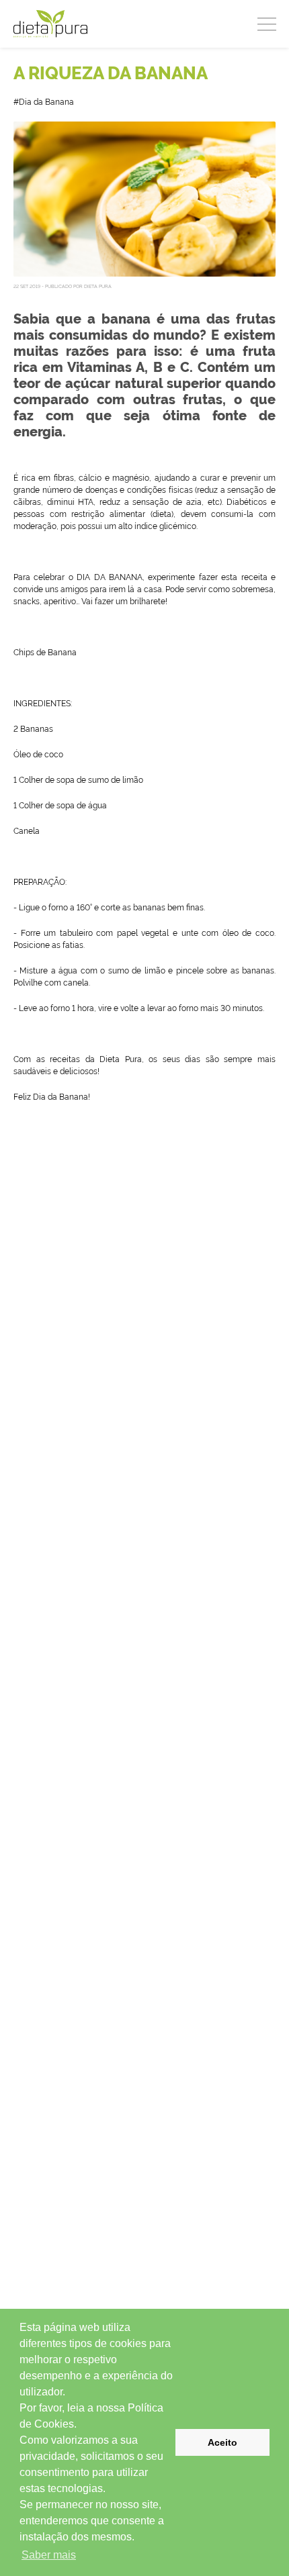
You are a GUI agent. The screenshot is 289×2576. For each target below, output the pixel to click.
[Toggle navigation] (267, 22)
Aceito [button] (222, 2442)
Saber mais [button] (49, 2555)
